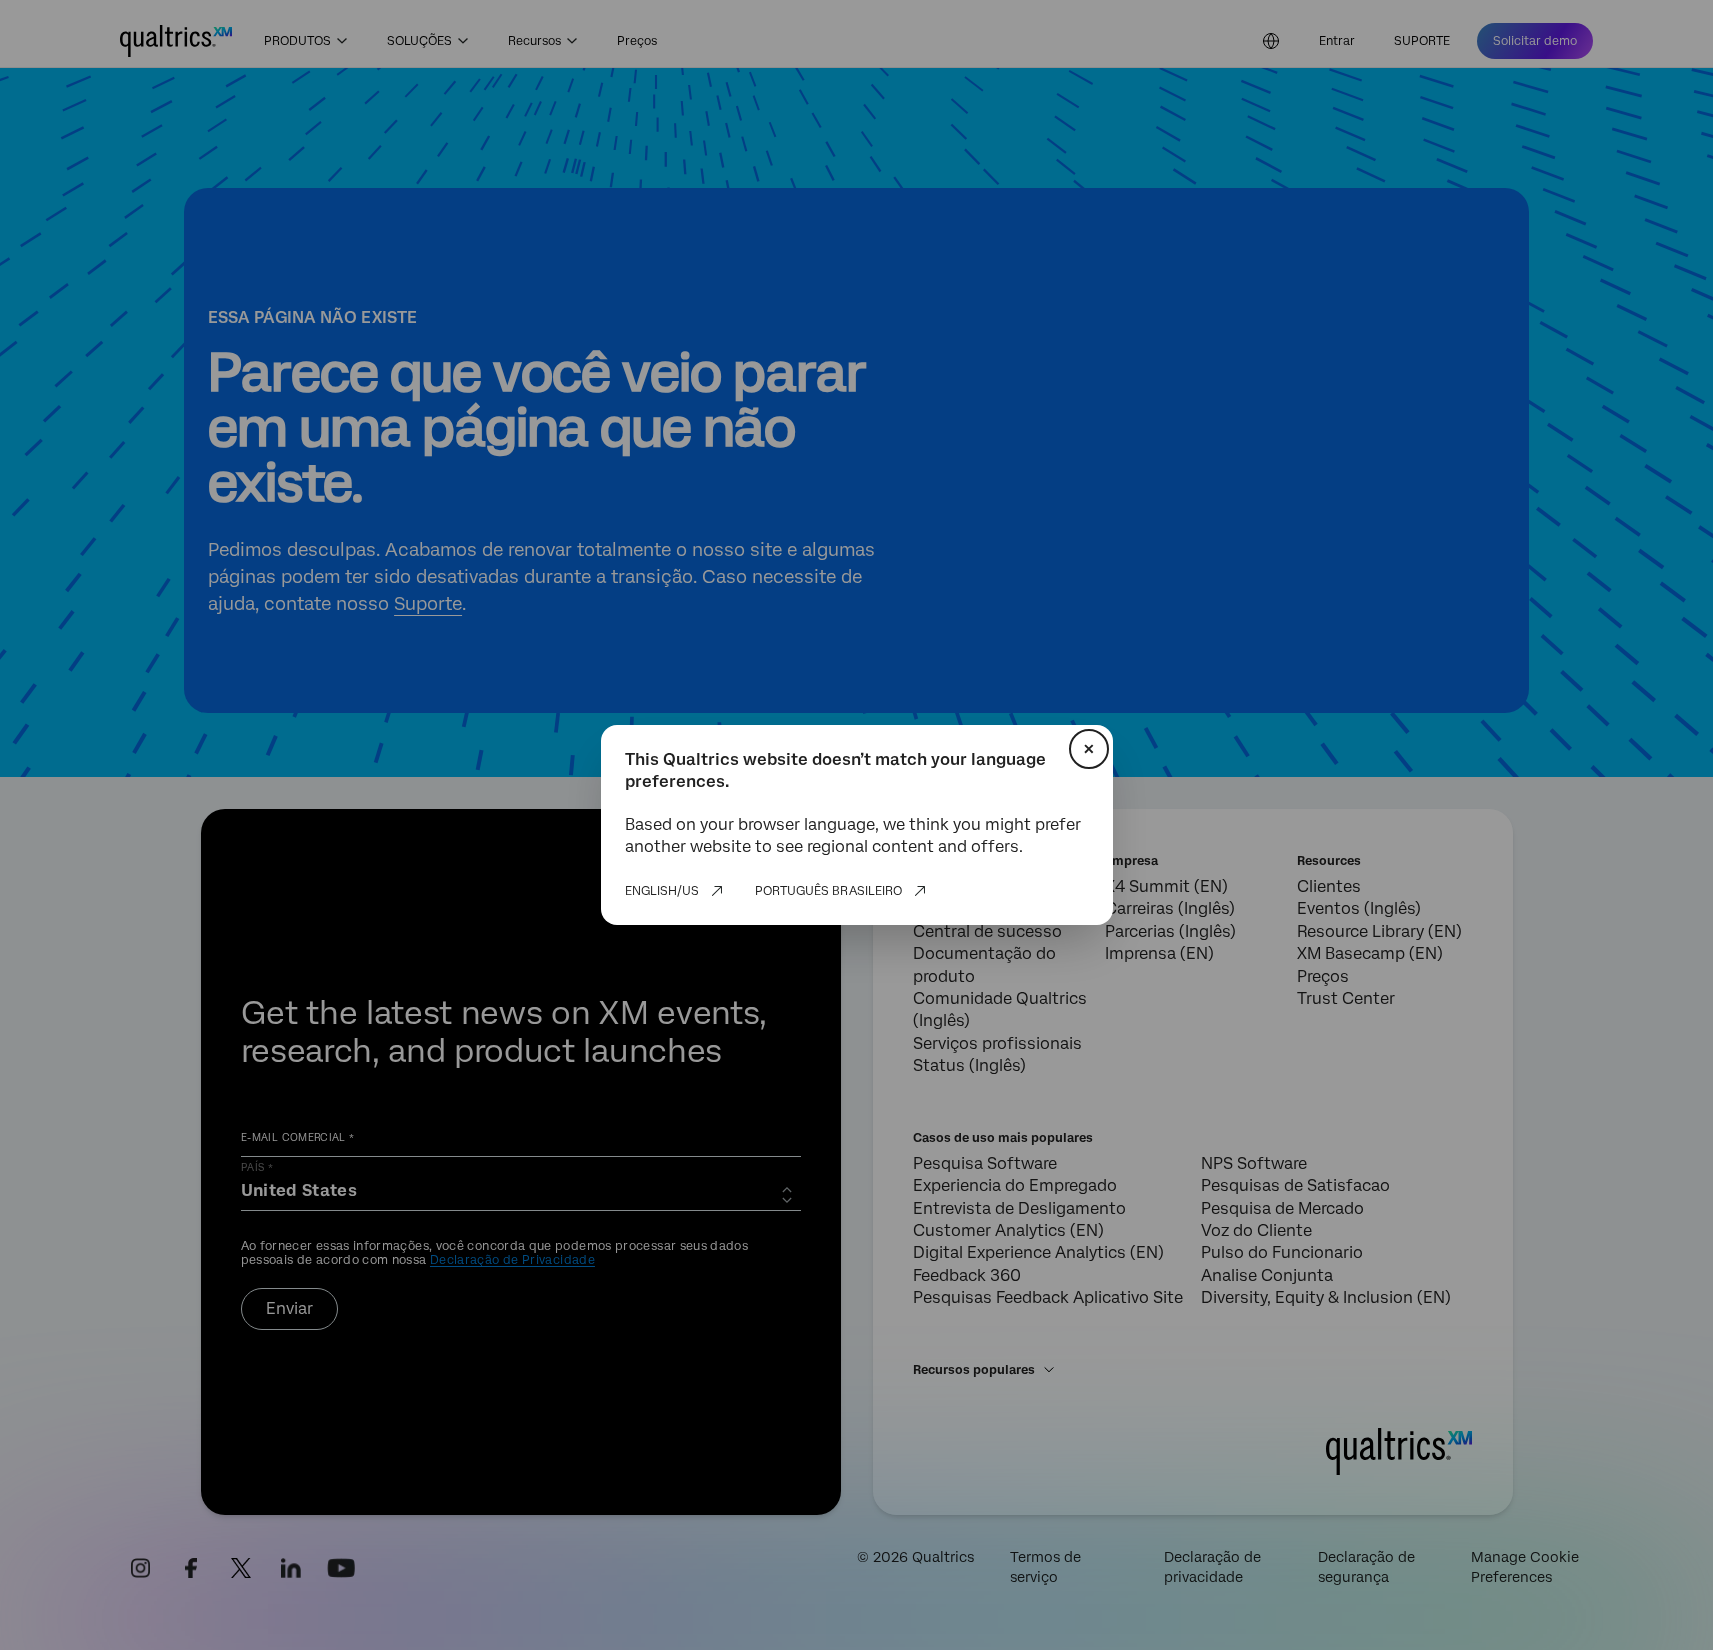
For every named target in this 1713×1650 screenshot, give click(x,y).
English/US (662, 891)
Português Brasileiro (828, 891)
